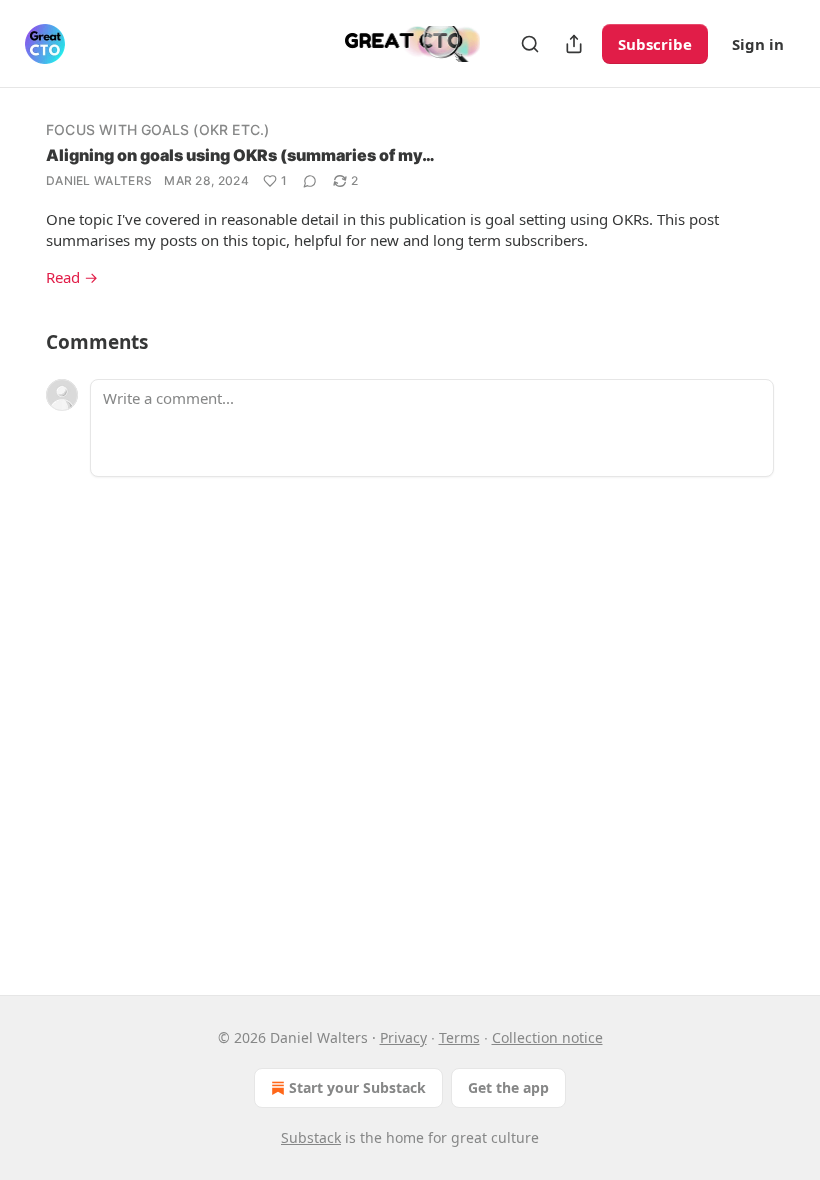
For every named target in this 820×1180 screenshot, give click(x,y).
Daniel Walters (99, 180)
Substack (311, 1137)
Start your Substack (357, 1087)
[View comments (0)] (310, 181)
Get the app (508, 1087)
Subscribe (655, 44)
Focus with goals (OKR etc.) (157, 129)
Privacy (403, 1037)
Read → (72, 277)
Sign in (758, 44)
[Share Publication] (574, 44)
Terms (459, 1037)
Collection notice (547, 1037)
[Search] (530, 44)
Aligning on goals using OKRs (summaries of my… (240, 155)
